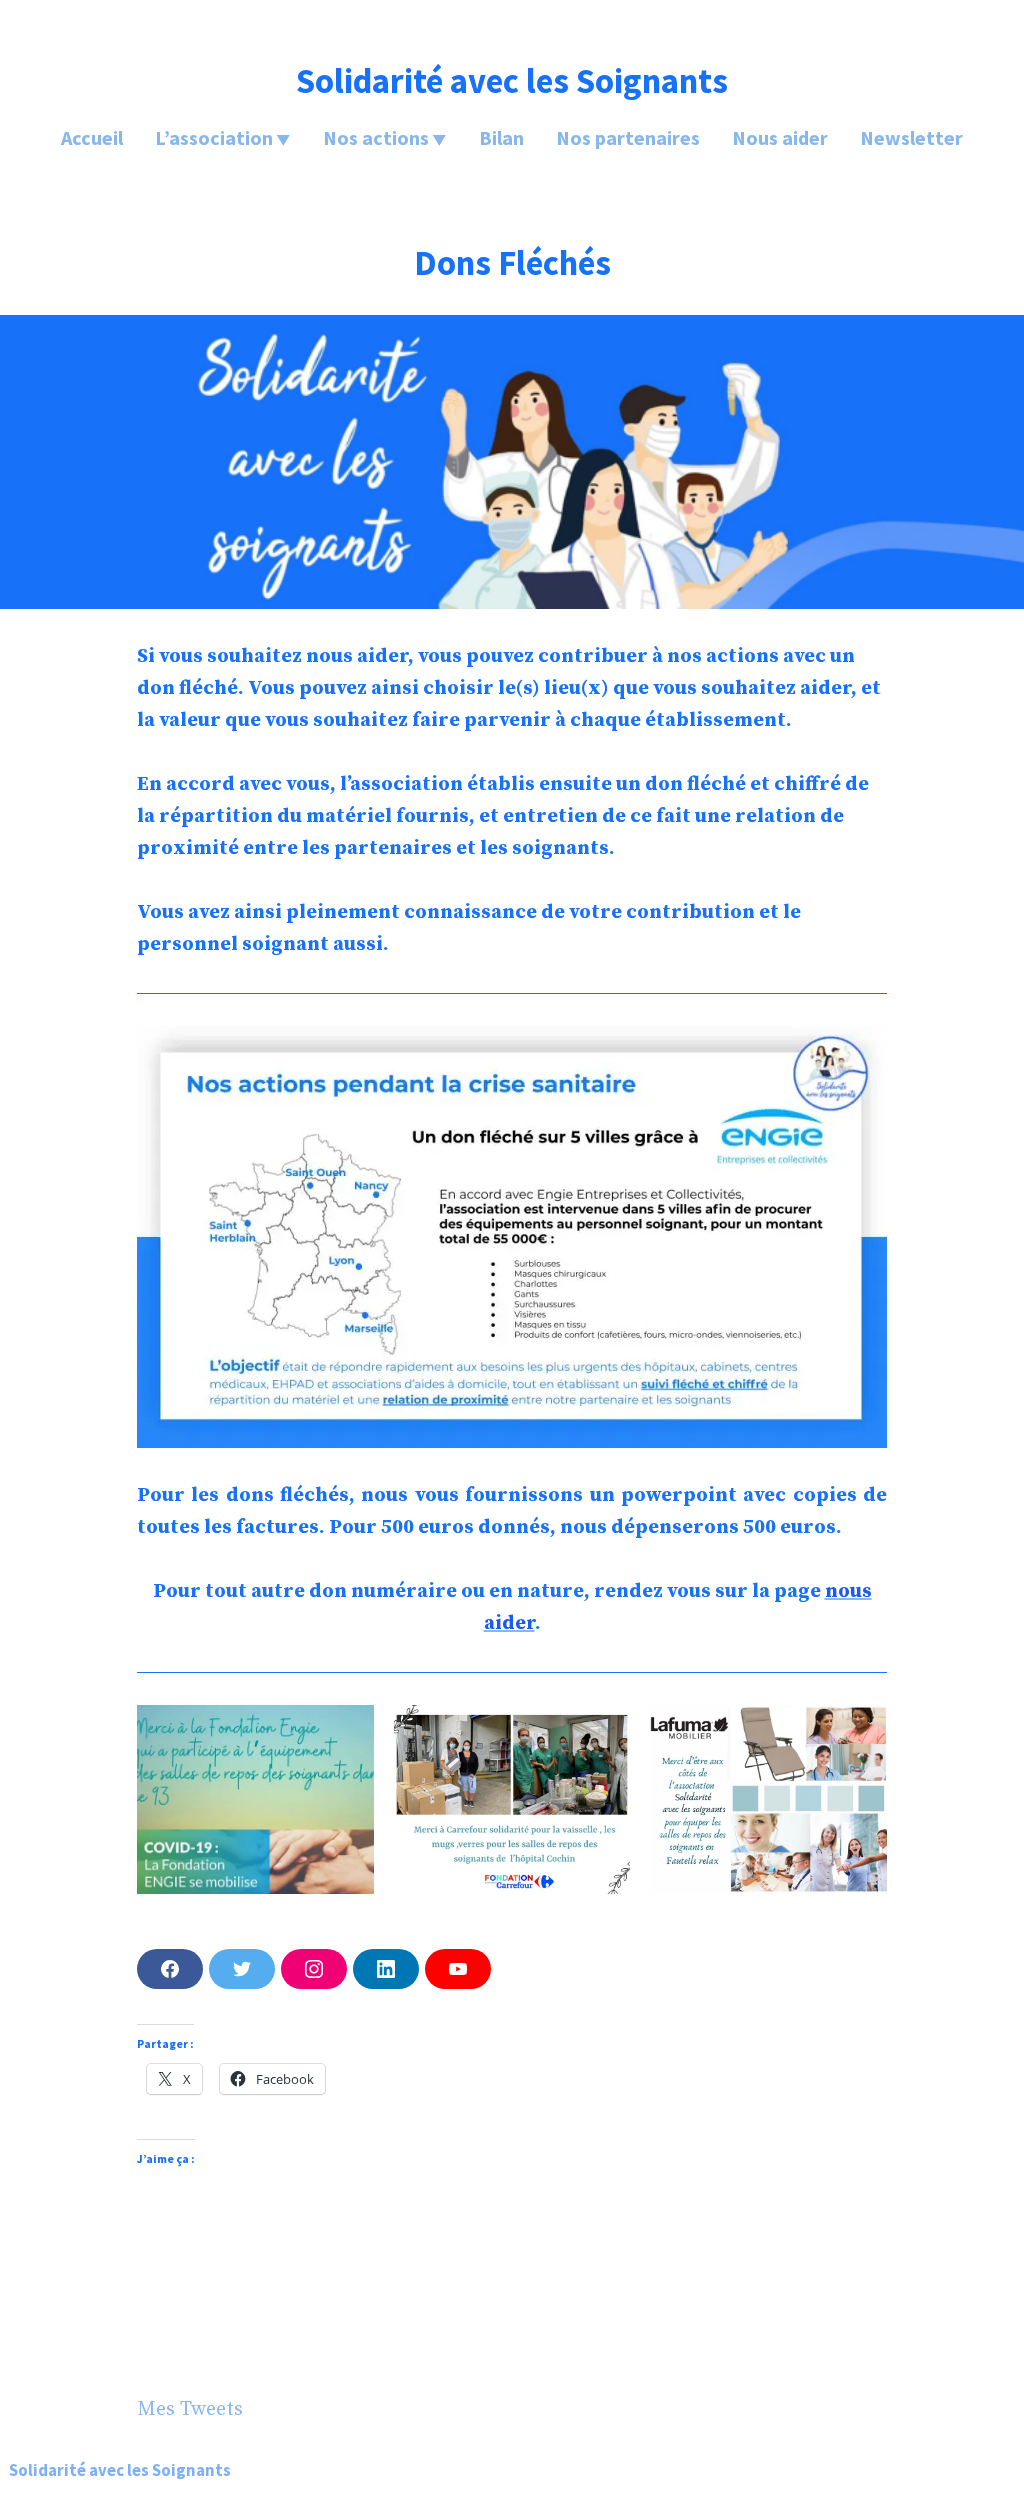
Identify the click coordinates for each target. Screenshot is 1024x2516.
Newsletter (911, 137)
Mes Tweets (190, 2409)
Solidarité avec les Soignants (512, 80)
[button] (255, 1799)
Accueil (92, 137)
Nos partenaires (628, 137)
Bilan (501, 137)
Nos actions (376, 137)
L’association (214, 137)
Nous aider (780, 137)
